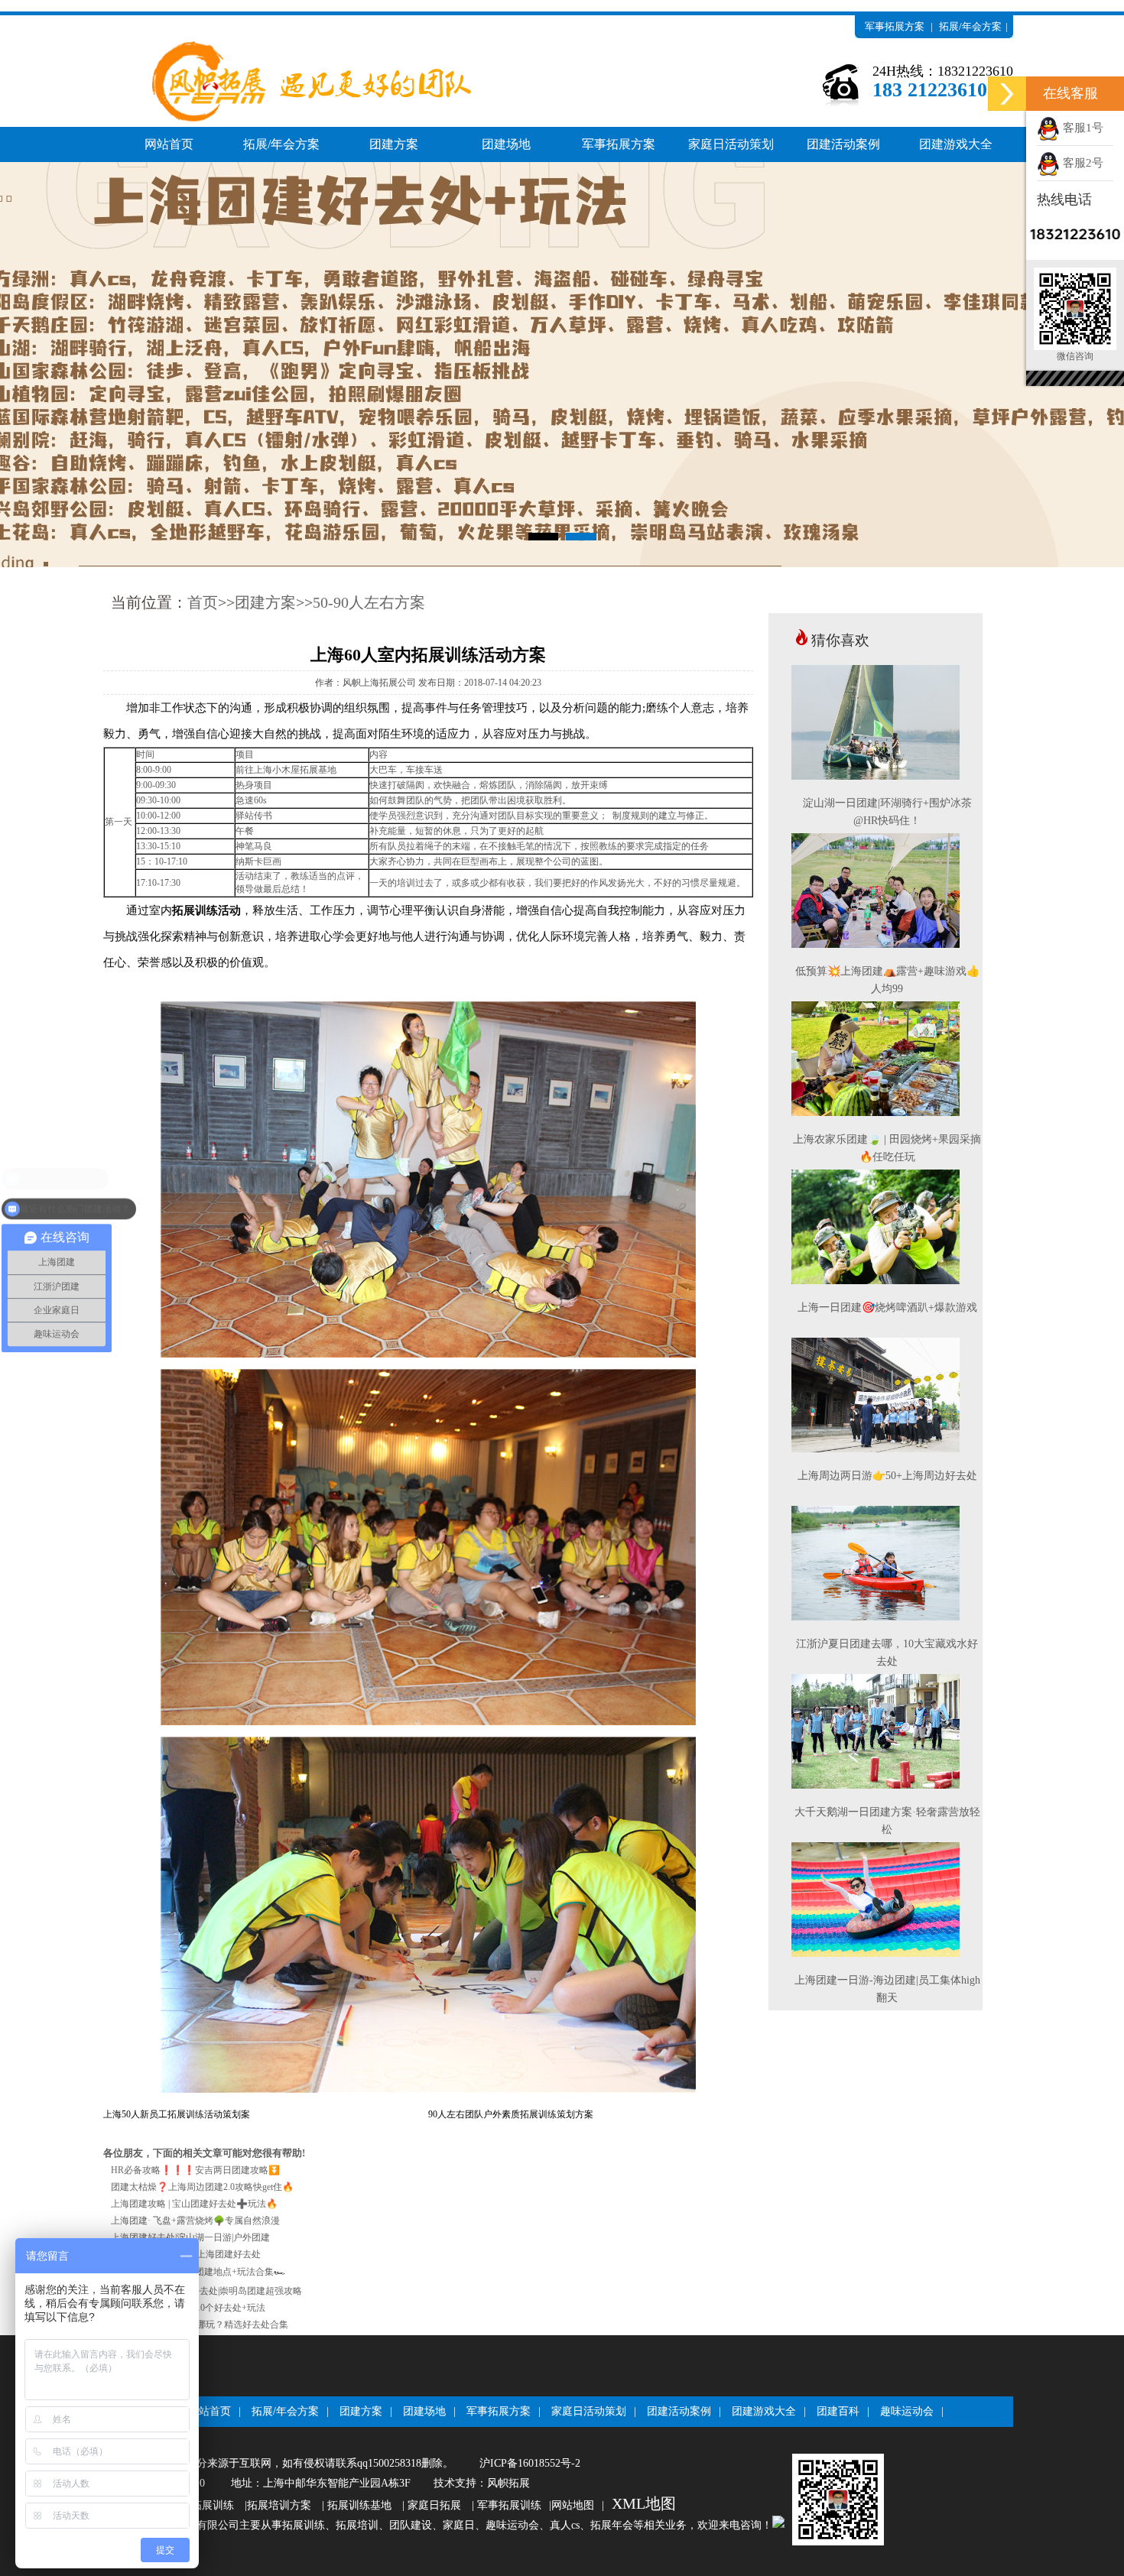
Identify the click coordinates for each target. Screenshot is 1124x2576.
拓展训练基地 (359, 2505)
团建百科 (838, 2411)
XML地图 (644, 2503)
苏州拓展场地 (934, 49)
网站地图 (573, 2505)
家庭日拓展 (434, 2505)
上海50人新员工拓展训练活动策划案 (177, 2114)
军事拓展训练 (509, 2505)
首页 (203, 602)
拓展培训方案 (279, 2505)
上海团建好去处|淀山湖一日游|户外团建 (190, 2237)
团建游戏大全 (956, 144)
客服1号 (1082, 128)
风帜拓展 (508, 2483)
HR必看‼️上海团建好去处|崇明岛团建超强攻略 (206, 2291)
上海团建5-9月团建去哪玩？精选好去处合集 (200, 2325)
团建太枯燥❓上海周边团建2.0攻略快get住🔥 (202, 2187)
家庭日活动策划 (731, 144)
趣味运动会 (907, 2411)
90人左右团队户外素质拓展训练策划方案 (511, 2114)
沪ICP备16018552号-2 (530, 2463)
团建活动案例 (843, 144)
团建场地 (506, 144)
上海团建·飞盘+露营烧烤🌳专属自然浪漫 (195, 2221)
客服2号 (1082, 163)
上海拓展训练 (202, 2505)
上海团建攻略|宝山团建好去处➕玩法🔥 (194, 2204)
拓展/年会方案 (970, 26)
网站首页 (169, 144)
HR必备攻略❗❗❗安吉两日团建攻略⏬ (195, 2170)
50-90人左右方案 (369, 602)
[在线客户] (1007, 94)
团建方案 (394, 144)
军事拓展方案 (895, 26)
